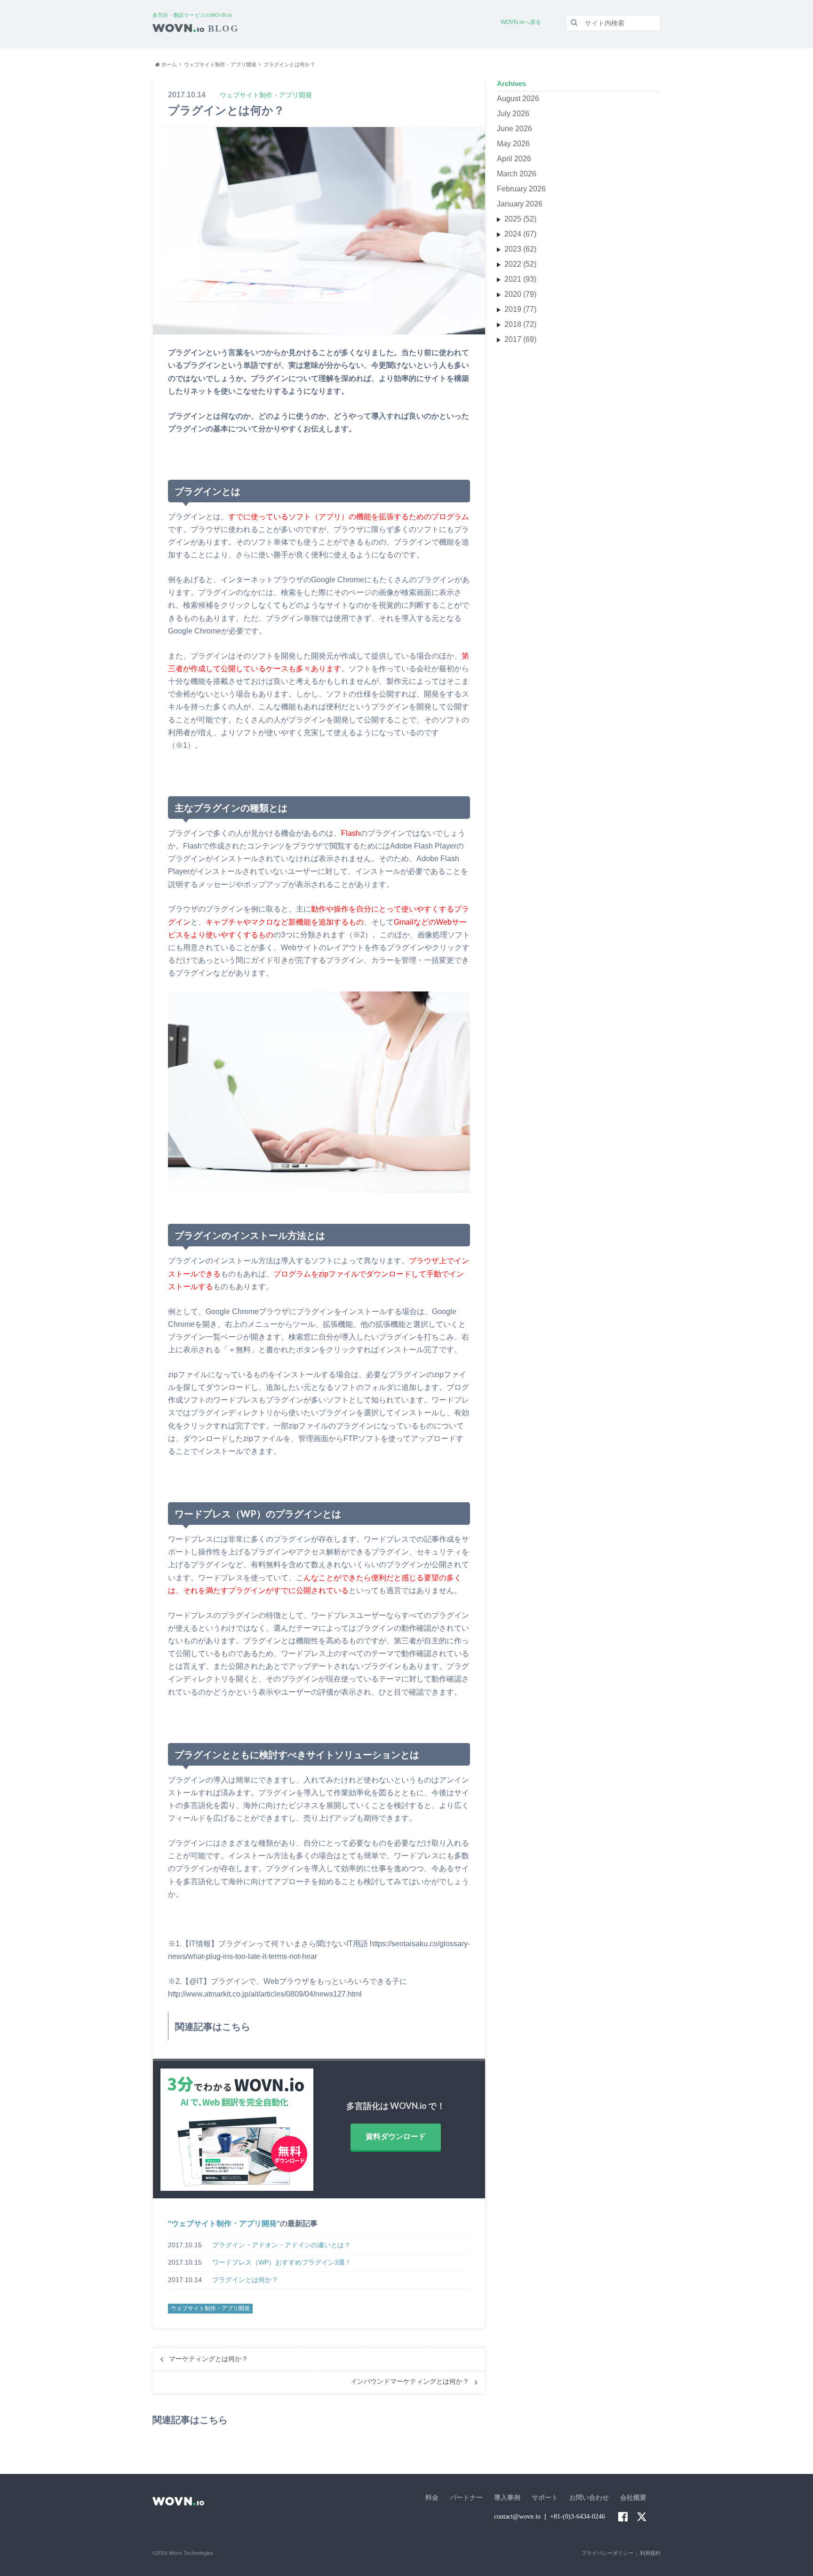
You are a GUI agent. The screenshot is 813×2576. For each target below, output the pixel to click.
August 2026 (518, 99)
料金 (432, 2498)
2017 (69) (520, 339)
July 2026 (513, 114)
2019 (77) (520, 309)
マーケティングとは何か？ (208, 2359)
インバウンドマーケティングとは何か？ (410, 2382)
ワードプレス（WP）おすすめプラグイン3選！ (282, 2262)
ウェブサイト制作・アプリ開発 (224, 2223)
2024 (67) (520, 234)
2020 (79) (520, 294)
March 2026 (517, 174)
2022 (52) (520, 264)
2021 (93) (520, 279)
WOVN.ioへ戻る (521, 22)
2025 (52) (520, 219)
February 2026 (521, 189)
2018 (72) (520, 324)
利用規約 (650, 2553)
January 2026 (520, 204)
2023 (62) (520, 249)
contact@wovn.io (517, 2517)
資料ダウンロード (396, 2136)
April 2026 (514, 159)
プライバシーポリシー (607, 2553)
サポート (545, 2498)
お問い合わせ (589, 2498)
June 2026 (514, 129)
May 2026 (513, 144)
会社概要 (633, 2498)
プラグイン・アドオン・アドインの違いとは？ (281, 2245)
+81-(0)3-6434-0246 (578, 2517)
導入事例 (507, 2498)
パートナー (466, 2498)
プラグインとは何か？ (245, 2280)
